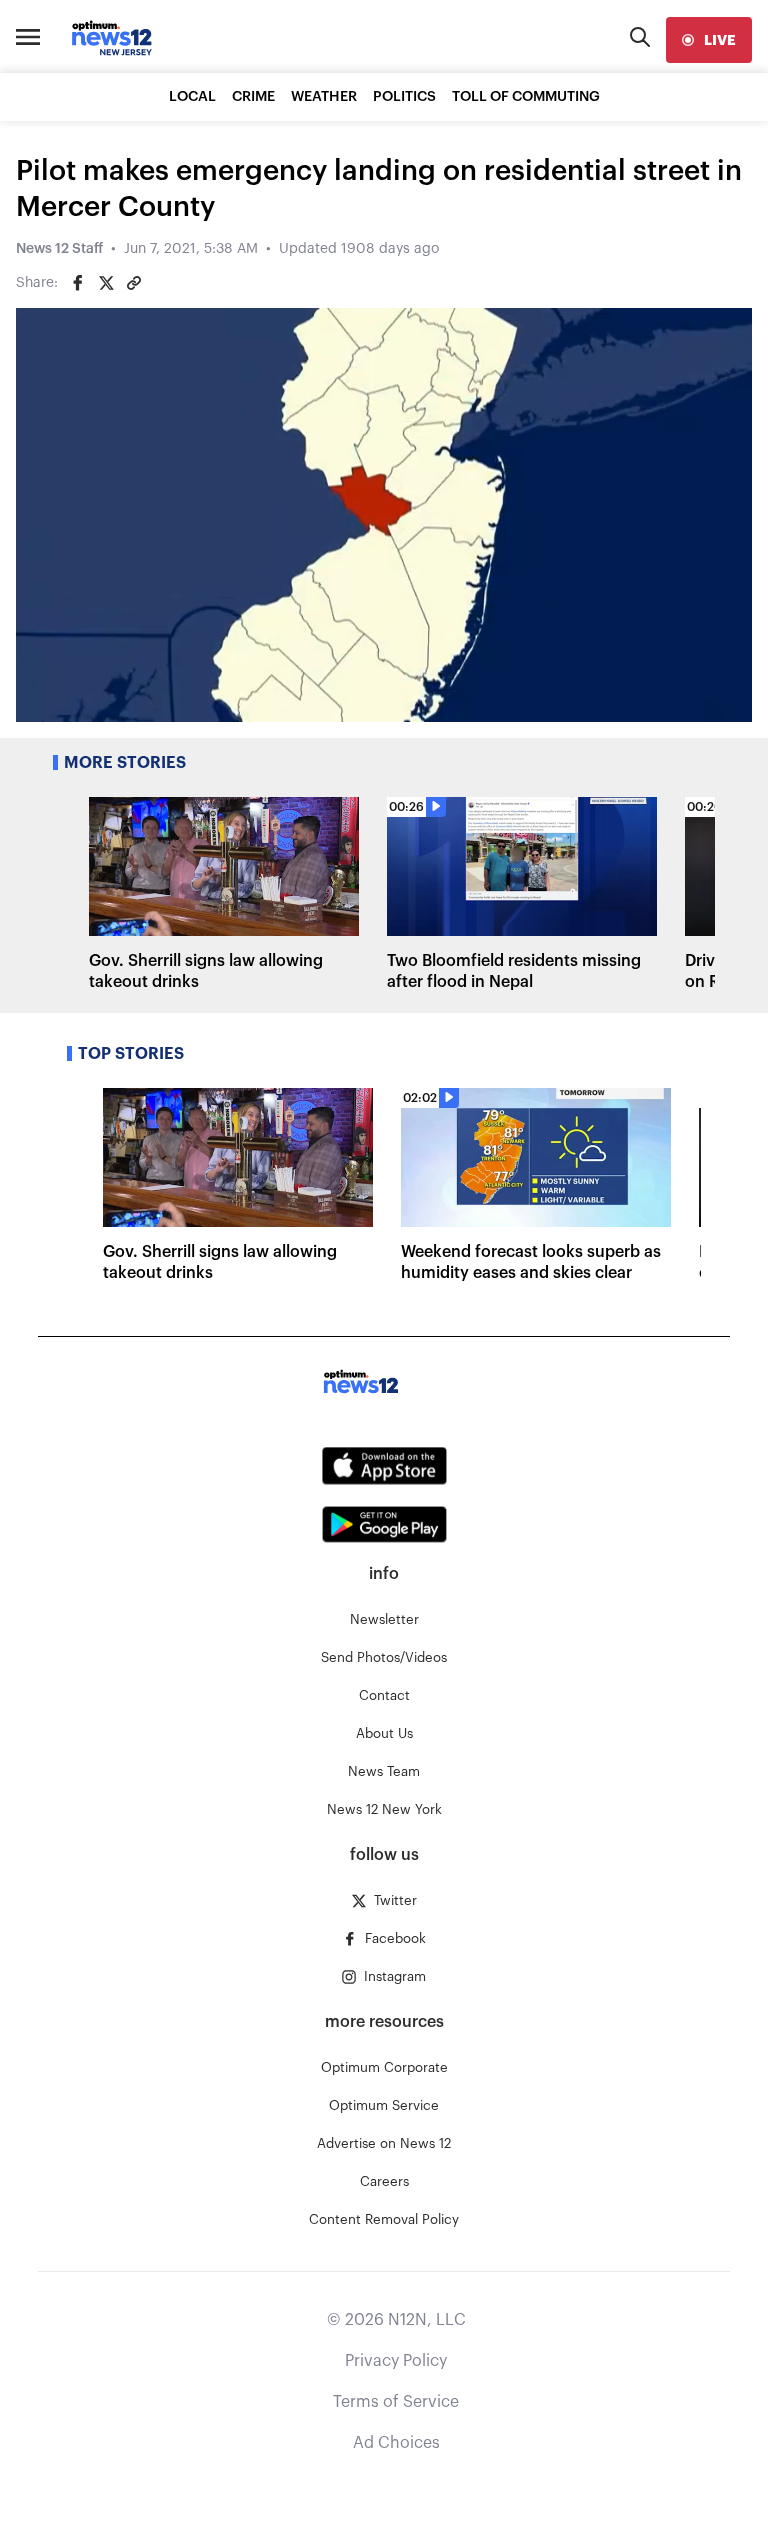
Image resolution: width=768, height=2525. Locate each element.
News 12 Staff (59, 249)
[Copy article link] (134, 283)
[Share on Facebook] (78, 283)
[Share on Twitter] (106, 283)
